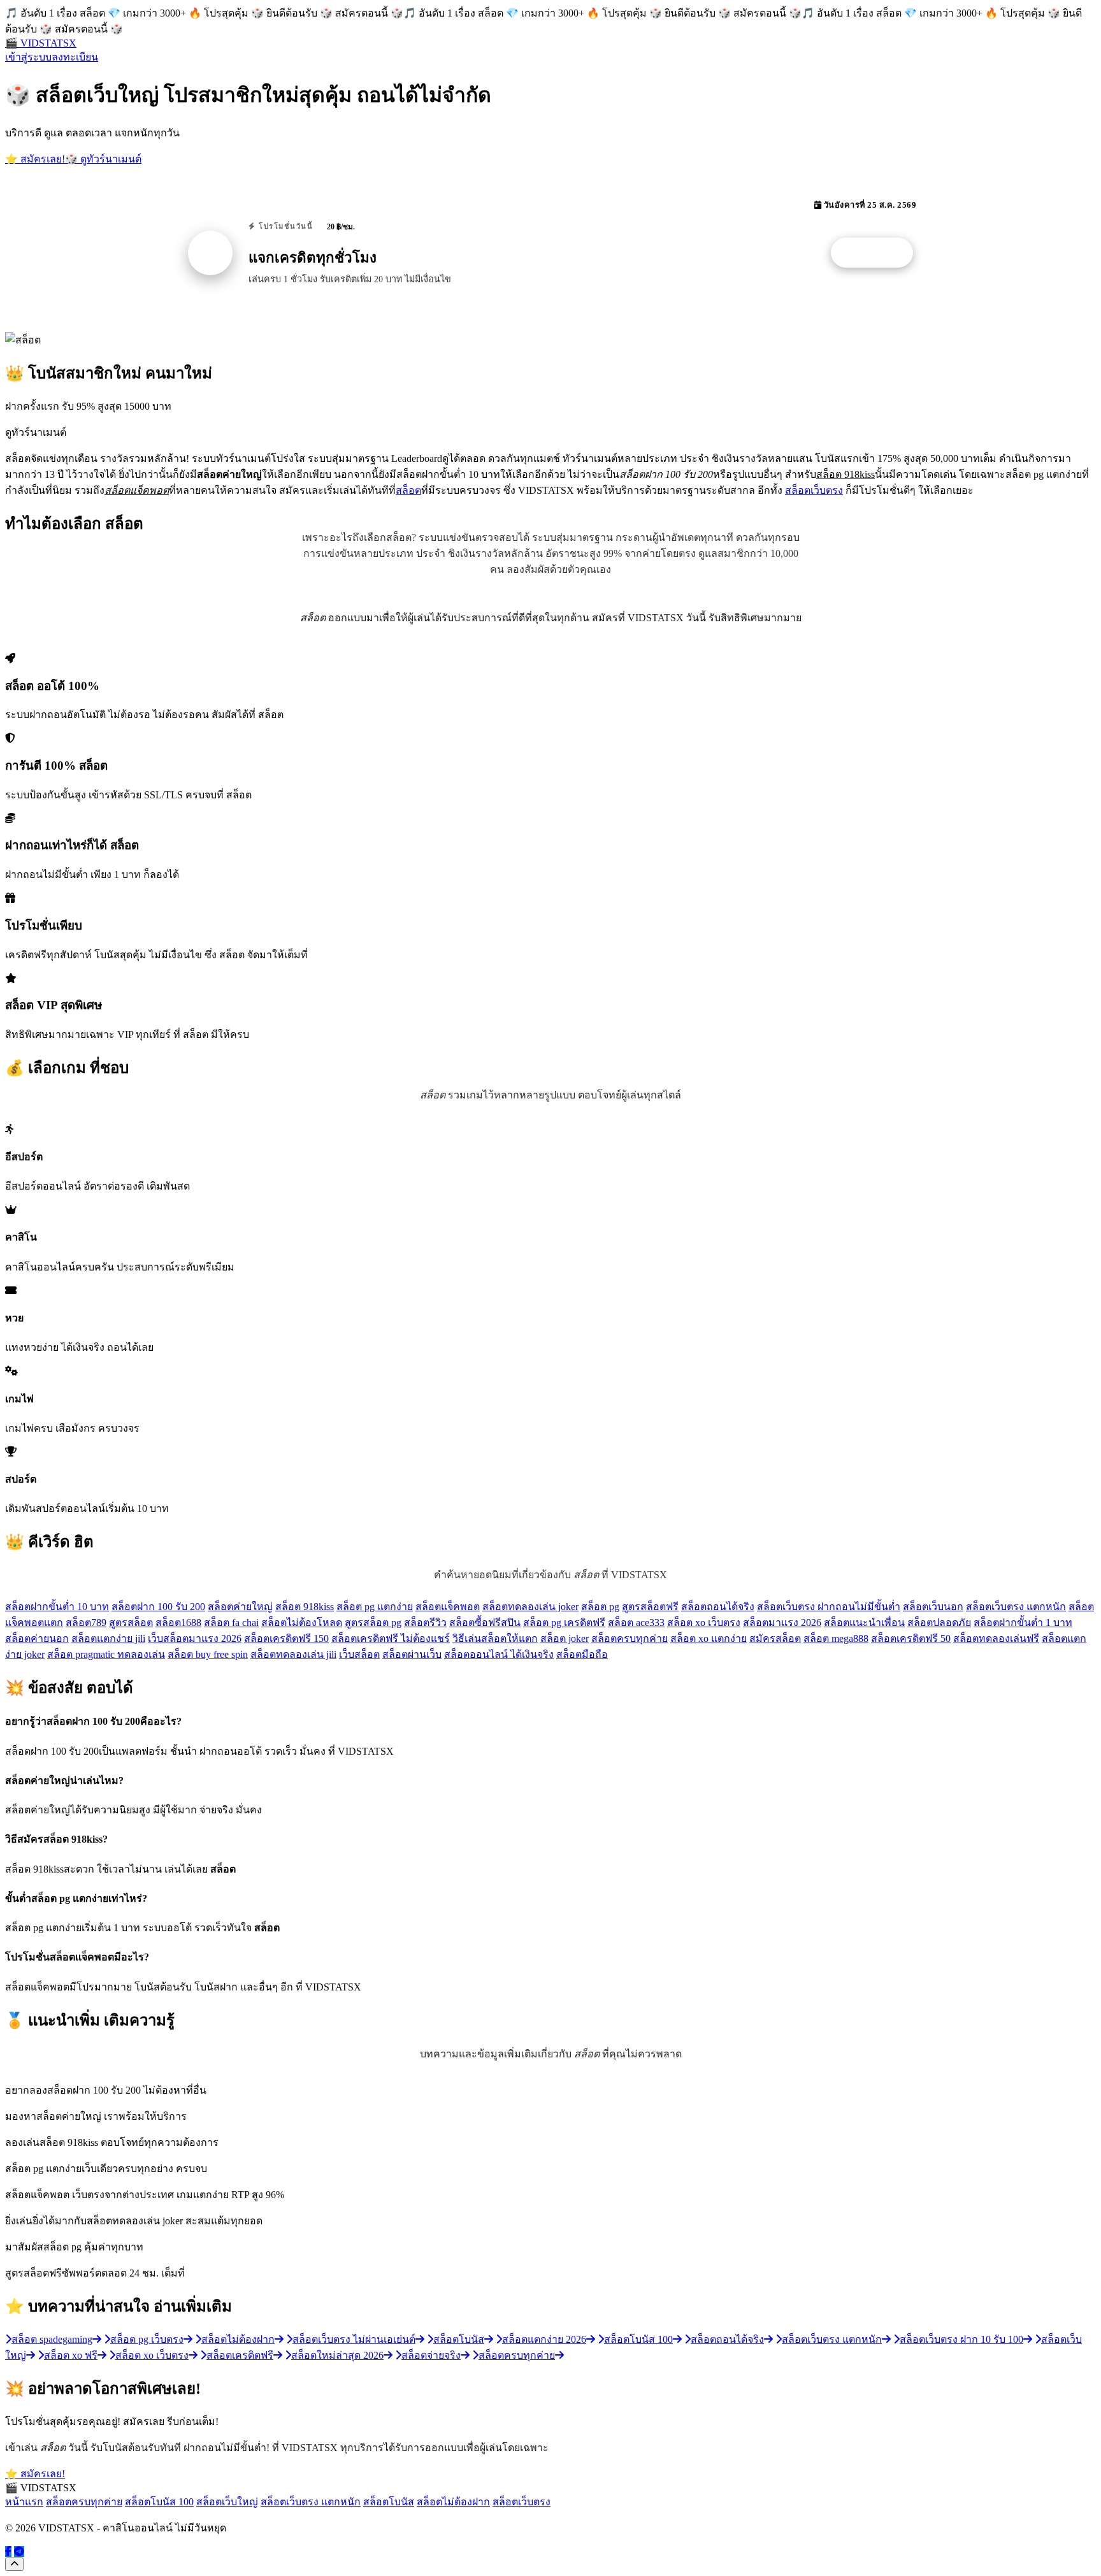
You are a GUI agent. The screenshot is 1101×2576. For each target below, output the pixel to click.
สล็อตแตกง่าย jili (108, 1638)
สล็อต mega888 (836, 1638)
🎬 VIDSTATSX (41, 43)
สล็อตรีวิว (425, 1623)
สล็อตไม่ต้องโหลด (302, 1623)
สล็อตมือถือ (582, 1654)
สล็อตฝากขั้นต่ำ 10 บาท (57, 1607)
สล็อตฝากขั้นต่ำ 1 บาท (1023, 1623)
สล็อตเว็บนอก (933, 1607)
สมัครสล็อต (775, 1638)
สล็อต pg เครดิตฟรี (564, 1623)
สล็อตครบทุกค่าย (630, 1638)
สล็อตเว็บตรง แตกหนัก (1016, 1607)
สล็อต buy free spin (208, 1654)
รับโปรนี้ (879, 253)
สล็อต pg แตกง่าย (375, 1607)
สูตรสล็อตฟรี (650, 1607)
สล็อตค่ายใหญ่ (240, 1607)
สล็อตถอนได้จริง (718, 1607)
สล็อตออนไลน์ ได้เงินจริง (499, 1654)
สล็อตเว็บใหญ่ (227, 2502)
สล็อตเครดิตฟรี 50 (911, 1638)
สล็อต (408, 490)
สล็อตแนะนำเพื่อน (864, 1623)
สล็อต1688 (178, 1623)
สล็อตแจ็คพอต (448, 1607)
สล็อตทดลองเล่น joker (530, 1607)
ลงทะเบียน (75, 57)
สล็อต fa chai (231, 1623)
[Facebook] (8, 2551)
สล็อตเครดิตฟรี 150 (286, 1638)
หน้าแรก (24, 2502)
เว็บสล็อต (359, 1654)
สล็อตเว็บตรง (814, 490)
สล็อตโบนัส (389, 2502)
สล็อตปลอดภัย (939, 1623)
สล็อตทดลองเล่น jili (293, 1654)
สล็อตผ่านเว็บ (412, 1654)
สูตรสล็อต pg (373, 1623)
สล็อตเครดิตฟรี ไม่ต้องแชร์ (391, 1638)
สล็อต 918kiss (305, 1607)
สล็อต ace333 (636, 1623)
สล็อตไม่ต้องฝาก (453, 2502)
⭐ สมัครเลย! (35, 159)
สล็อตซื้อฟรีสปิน (485, 1623)
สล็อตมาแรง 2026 (782, 1623)
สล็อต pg (600, 1607)
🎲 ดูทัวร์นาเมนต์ (103, 159)
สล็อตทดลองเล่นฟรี (996, 1638)
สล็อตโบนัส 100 (159, 2502)
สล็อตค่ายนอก (37, 1638)
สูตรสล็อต (131, 1623)
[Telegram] (19, 2551)
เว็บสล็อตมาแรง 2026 (195, 1638)
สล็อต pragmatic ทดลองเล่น (106, 1654)
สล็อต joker (565, 1638)
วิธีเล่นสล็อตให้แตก (495, 1638)
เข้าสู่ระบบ (28, 57)
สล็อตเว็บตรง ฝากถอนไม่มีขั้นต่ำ (829, 1607)
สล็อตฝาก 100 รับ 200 (158, 1607)
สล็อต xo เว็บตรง (704, 1623)
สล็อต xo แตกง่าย (709, 1638)
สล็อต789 (86, 1623)
